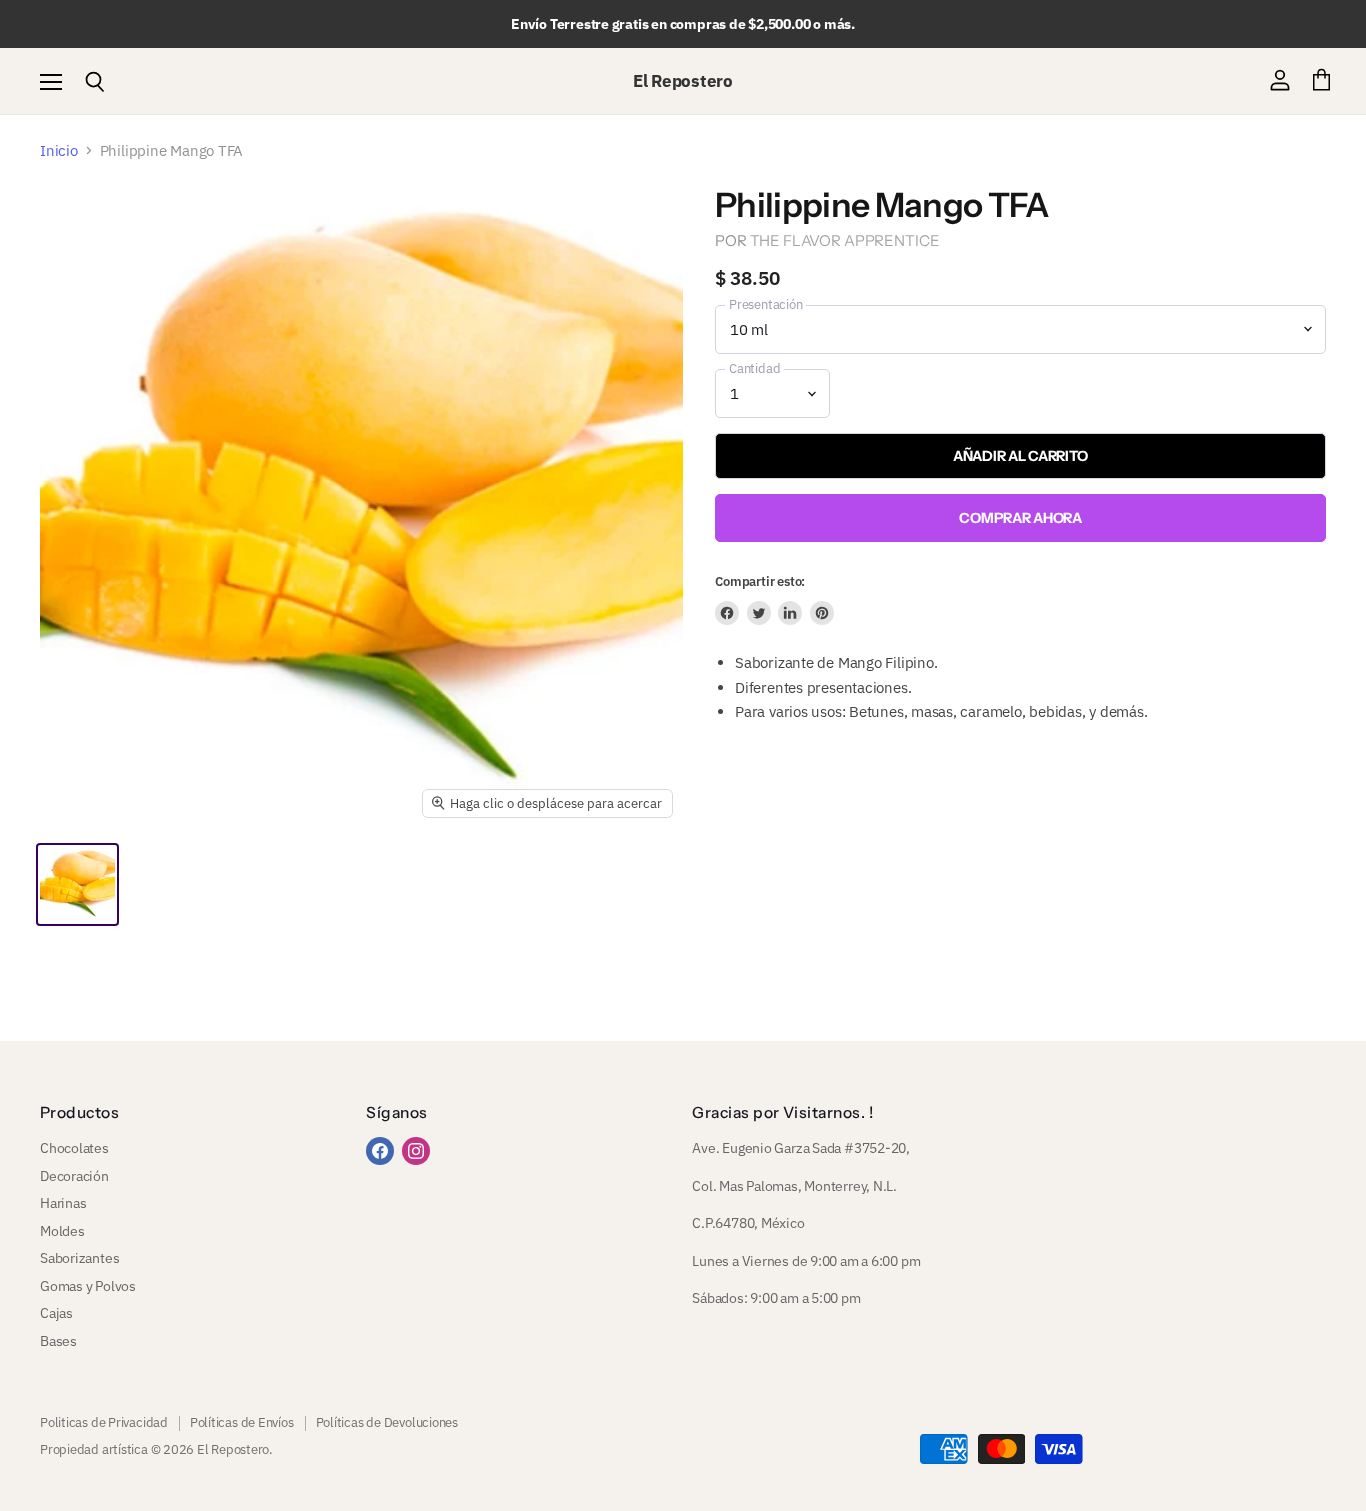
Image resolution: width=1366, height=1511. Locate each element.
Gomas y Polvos (88, 1286)
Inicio (59, 150)
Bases (58, 1341)
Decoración (74, 1176)
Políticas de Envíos (242, 1422)
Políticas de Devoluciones (387, 1422)
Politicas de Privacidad (104, 1422)
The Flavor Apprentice (845, 240)
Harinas (63, 1203)
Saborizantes (79, 1258)
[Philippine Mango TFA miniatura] (77, 884)
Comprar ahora (1020, 518)
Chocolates (74, 1148)
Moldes (62, 1231)
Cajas (56, 1313)
